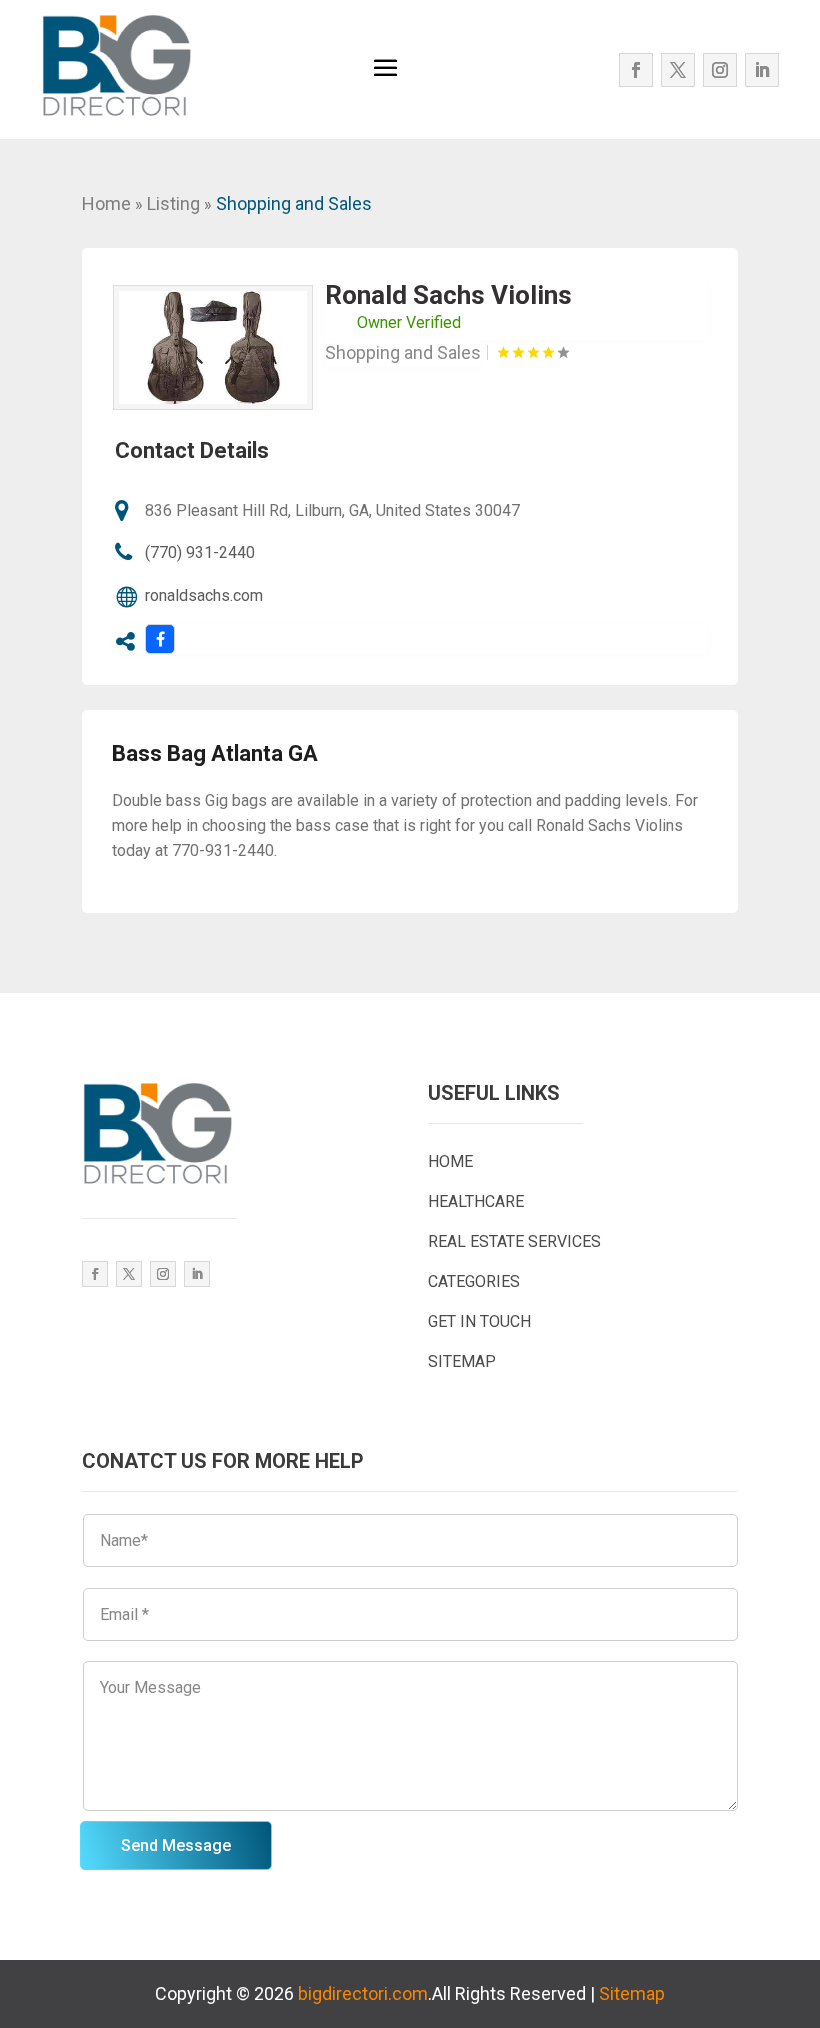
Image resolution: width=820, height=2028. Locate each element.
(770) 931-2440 (200, 552)
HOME (450, 1161)
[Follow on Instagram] (720, 70)
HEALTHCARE (476, 1201)
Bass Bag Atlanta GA (215, 753)
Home (106, 203)
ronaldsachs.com (204, 595)
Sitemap (632, 1993)
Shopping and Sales (294, 203)
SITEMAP (462, 1361)
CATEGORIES (474, 1281)
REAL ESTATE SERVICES (514, 1241)
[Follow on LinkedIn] (762, 70)
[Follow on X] (678, 70)
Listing (173, 203)
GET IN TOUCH (479, 1321)
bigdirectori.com (363, 1993)
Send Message (176, 1845)
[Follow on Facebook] (636, 70)
